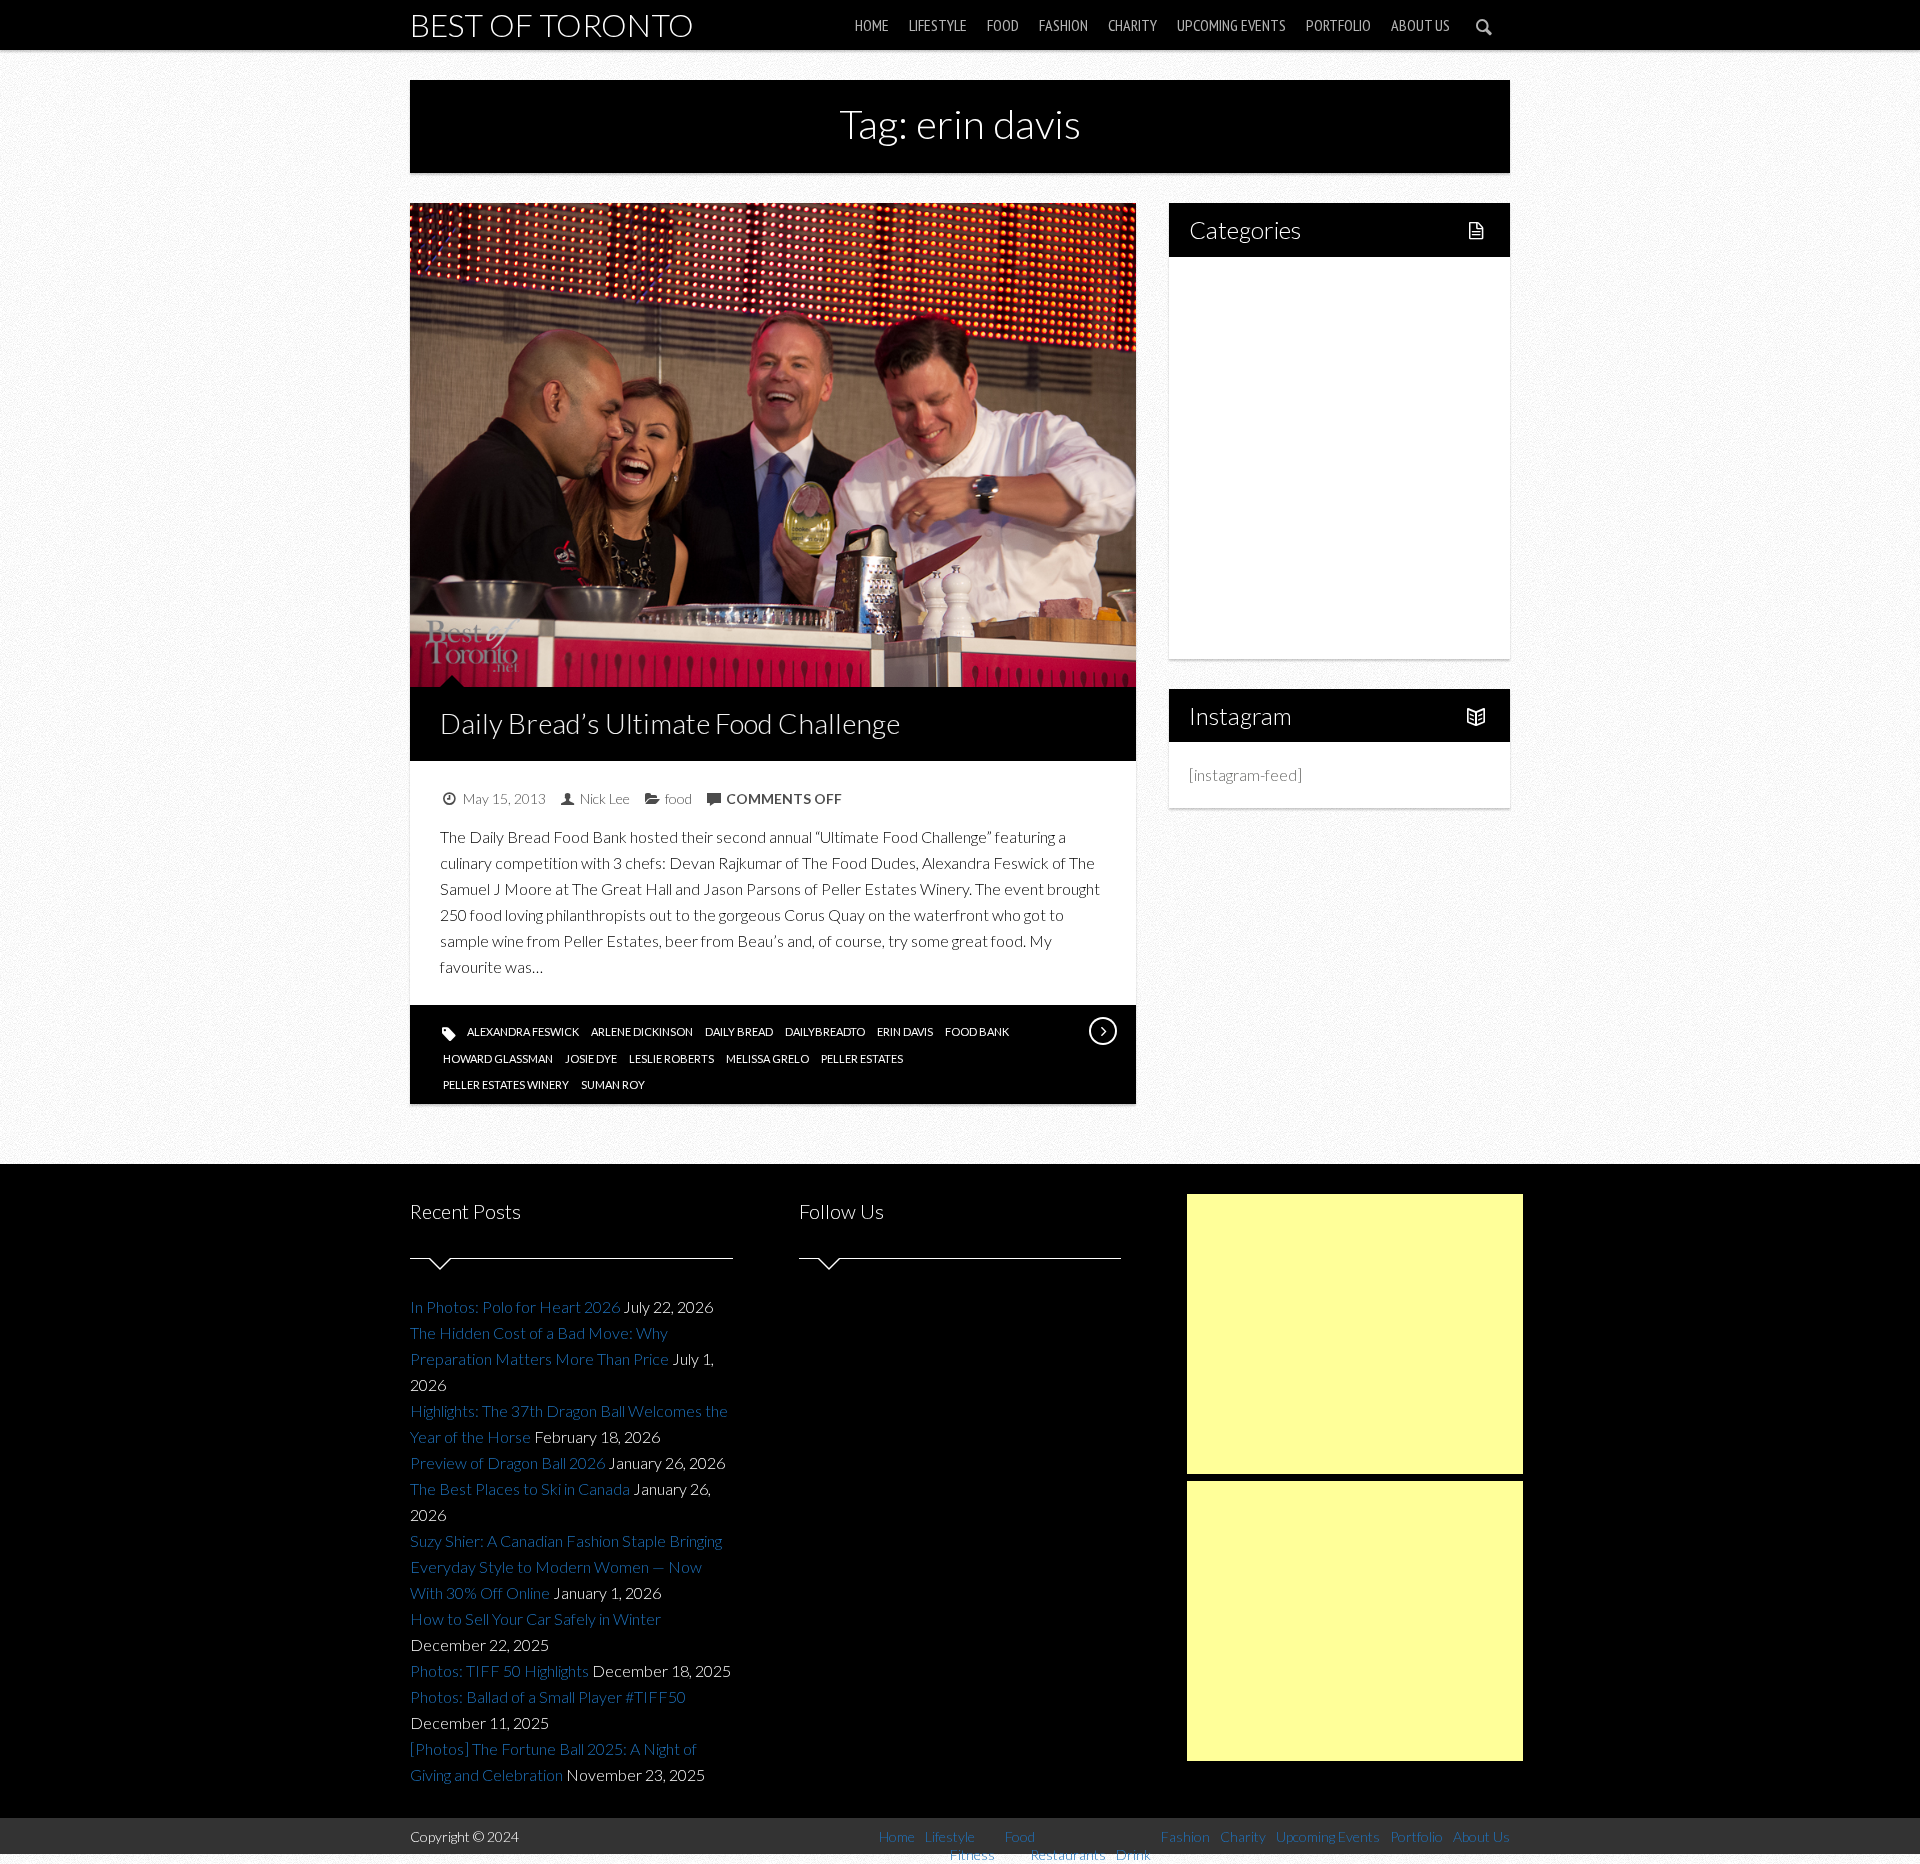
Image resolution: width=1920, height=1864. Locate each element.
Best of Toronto (552, 24)
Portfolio (1338, 25)
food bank (977, 1031)
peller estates (862, 1058)
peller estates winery (506, 1084)
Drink (1250, 457)
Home (872, 25)
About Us (1420, 25)
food (678, 798)
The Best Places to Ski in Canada (520, 1488)
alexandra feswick (523, 1031)
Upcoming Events (1231, 25)
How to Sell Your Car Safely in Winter (535, 1618)
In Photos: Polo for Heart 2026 (515, 1306)
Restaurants (1272, 423)
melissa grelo (767, 1058)
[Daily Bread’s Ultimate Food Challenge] (1102, 1031)
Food (1003, 25)
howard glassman (498, 1058)
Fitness (1256, 355)
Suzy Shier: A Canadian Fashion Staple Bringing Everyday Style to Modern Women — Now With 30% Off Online (566, 1566)
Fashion (1063, 25)
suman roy (613, 1084)
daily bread (739, 1031)
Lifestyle (938, 25)
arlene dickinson (642, 1031)
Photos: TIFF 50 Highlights (499, 1670)
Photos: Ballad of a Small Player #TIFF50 (548, 1696)
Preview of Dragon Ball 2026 (507, 1462)
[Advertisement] (1355, 1334)
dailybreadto (825, 1031)
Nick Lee (605, 798)
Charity (1132, 25)
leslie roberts (671, 1058)
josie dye (591, 1058)
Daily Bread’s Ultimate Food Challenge (670, 723)
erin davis (905, 1031)
